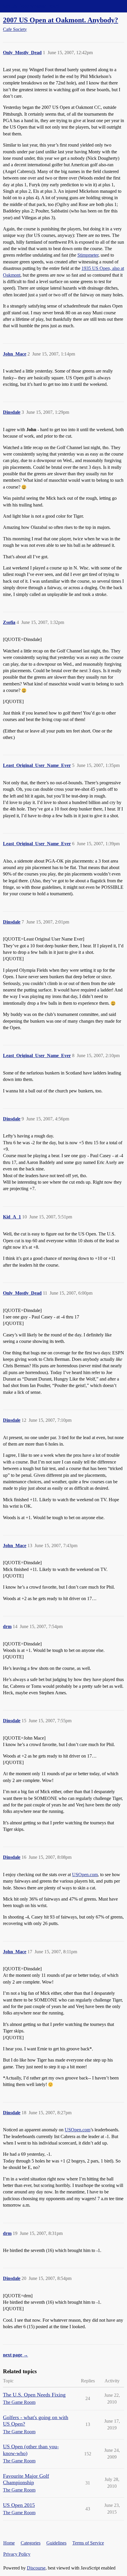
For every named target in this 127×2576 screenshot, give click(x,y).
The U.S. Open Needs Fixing (34, 2395)
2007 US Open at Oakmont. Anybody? (61, 20)
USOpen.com (85, 1875)
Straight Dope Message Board (31, 6)
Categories (31, 2543)
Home (9, 2543)
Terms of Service (88, 2543)
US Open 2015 (19, 2505)
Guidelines (56, 2543)
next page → (16, 2355)
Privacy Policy (17, 2554)
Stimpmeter (88, 255)
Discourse (36, 2568)
